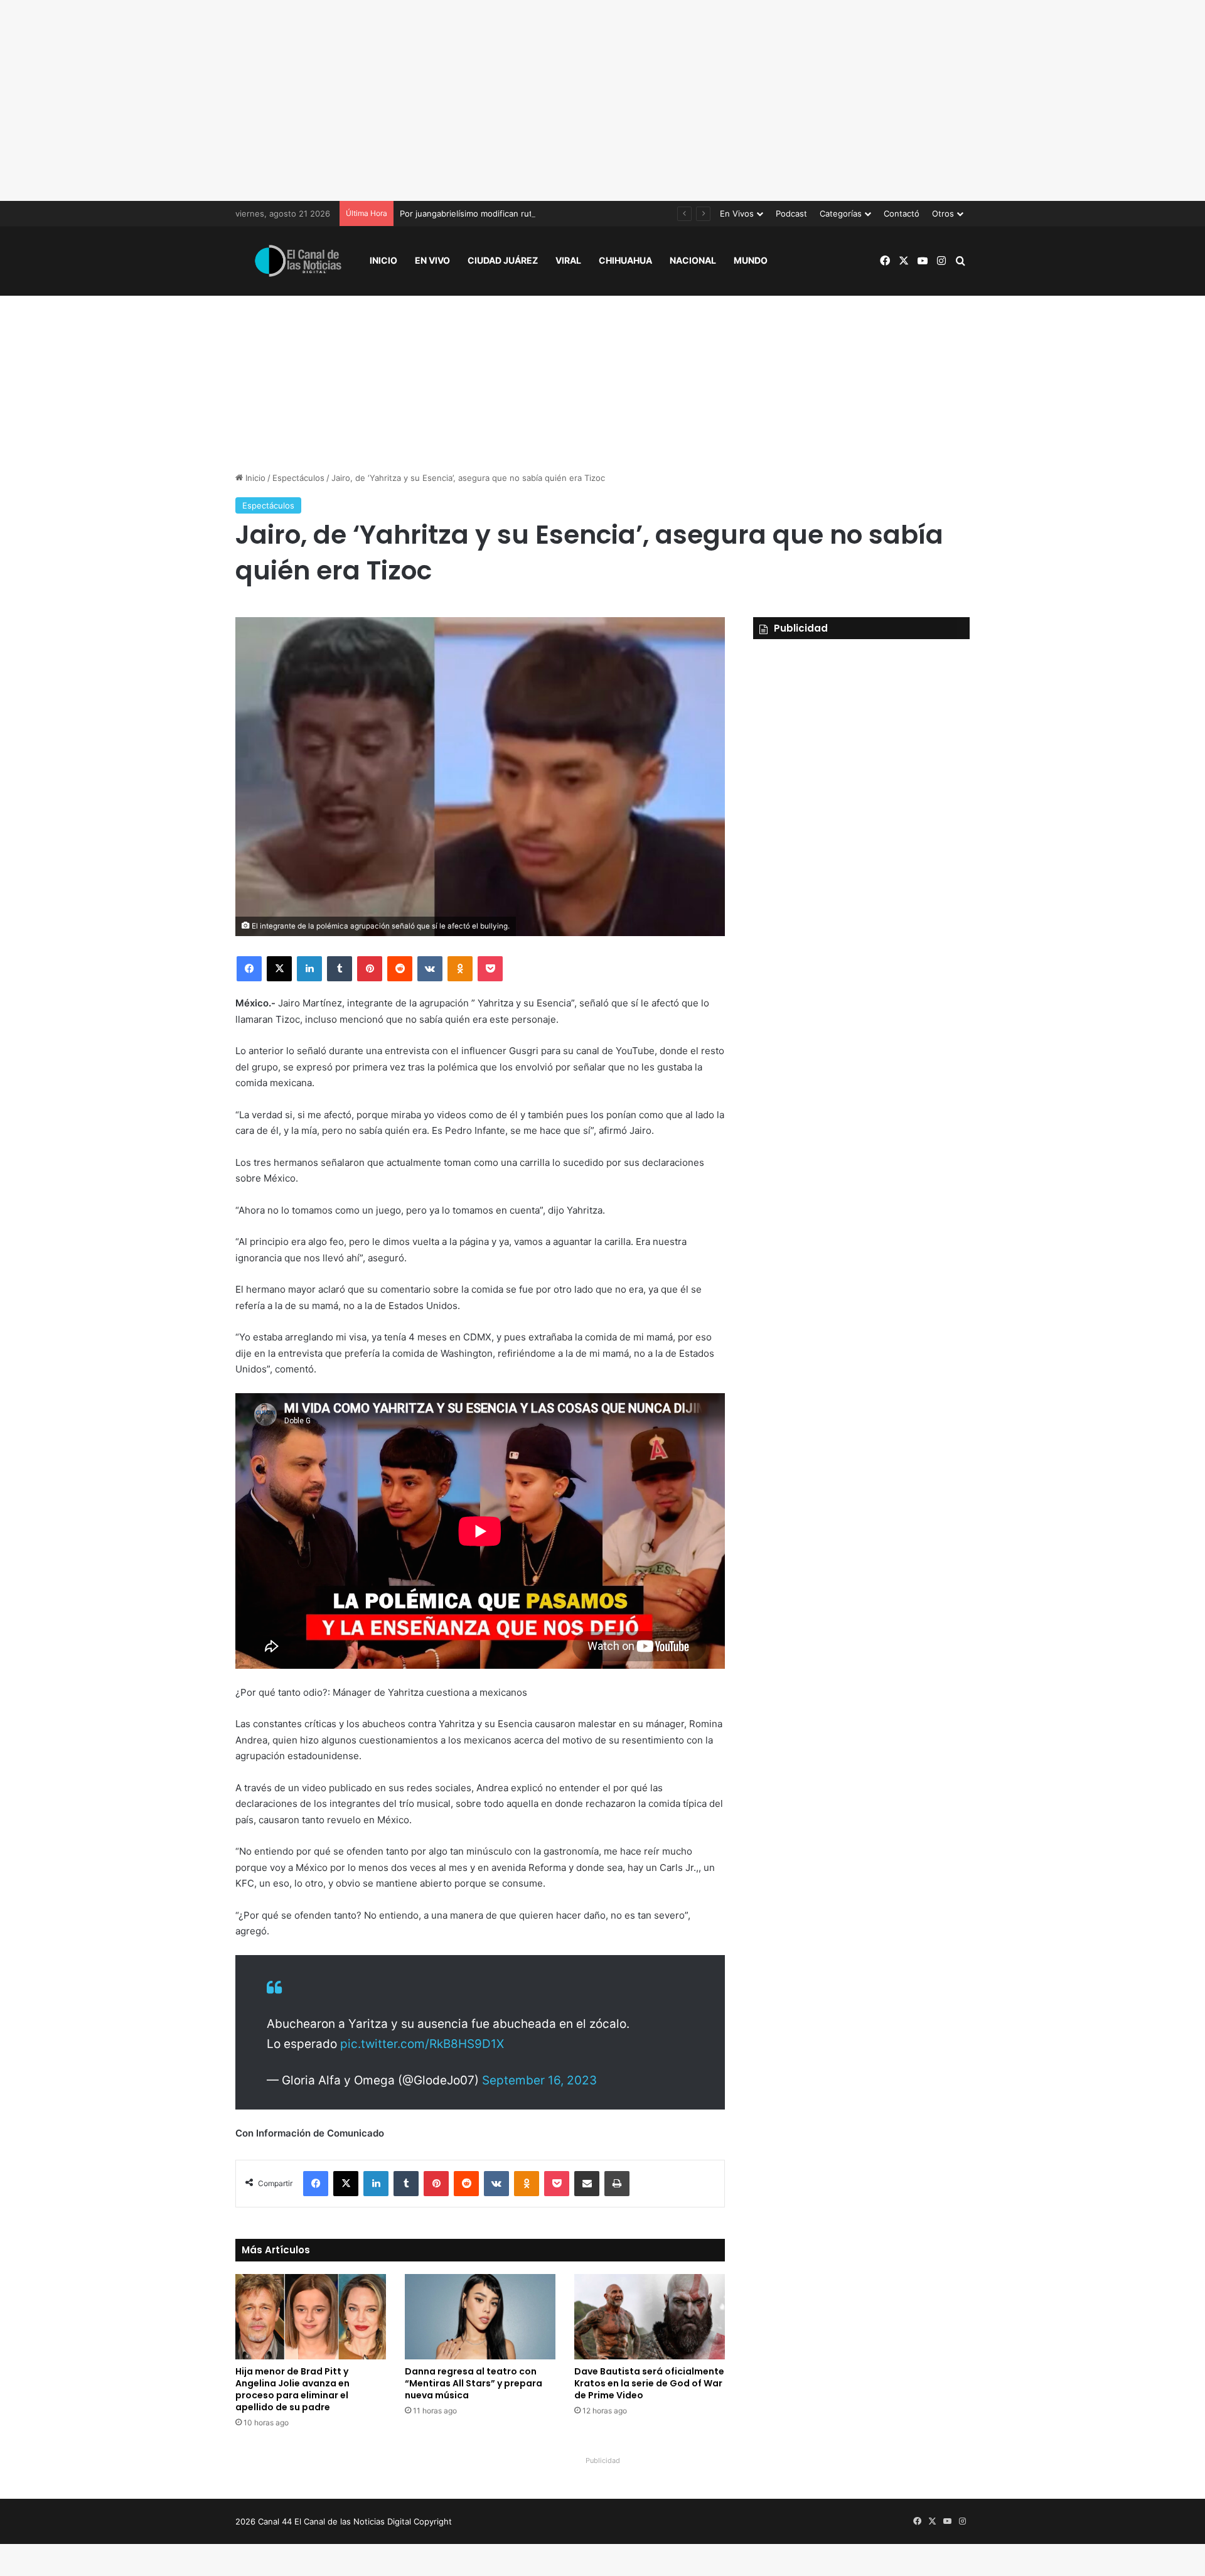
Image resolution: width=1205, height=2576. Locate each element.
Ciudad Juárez (503, 260)
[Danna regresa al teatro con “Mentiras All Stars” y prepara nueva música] (480, 2316)
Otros (943, 213)
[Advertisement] (602, 100)
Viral (568, 260)
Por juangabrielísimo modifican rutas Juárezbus (492, 213)
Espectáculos (298, 478)
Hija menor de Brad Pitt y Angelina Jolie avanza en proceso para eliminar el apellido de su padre (292, 2389)
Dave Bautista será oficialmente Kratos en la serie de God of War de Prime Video (649, 2383)
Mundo (751, 260)
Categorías (841, 213)
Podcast (791, 213)
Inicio (383, 260)
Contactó (902, 213)
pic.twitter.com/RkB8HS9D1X (422, 2044)
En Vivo (432, 260)
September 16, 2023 (539, 2080)
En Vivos (737, 213)
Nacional (693, 260)
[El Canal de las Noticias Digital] (298, 261)
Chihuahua (625, 260)
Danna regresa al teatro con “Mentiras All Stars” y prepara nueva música (474, 2383)
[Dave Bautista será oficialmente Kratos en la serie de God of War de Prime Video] (650, 2316)
